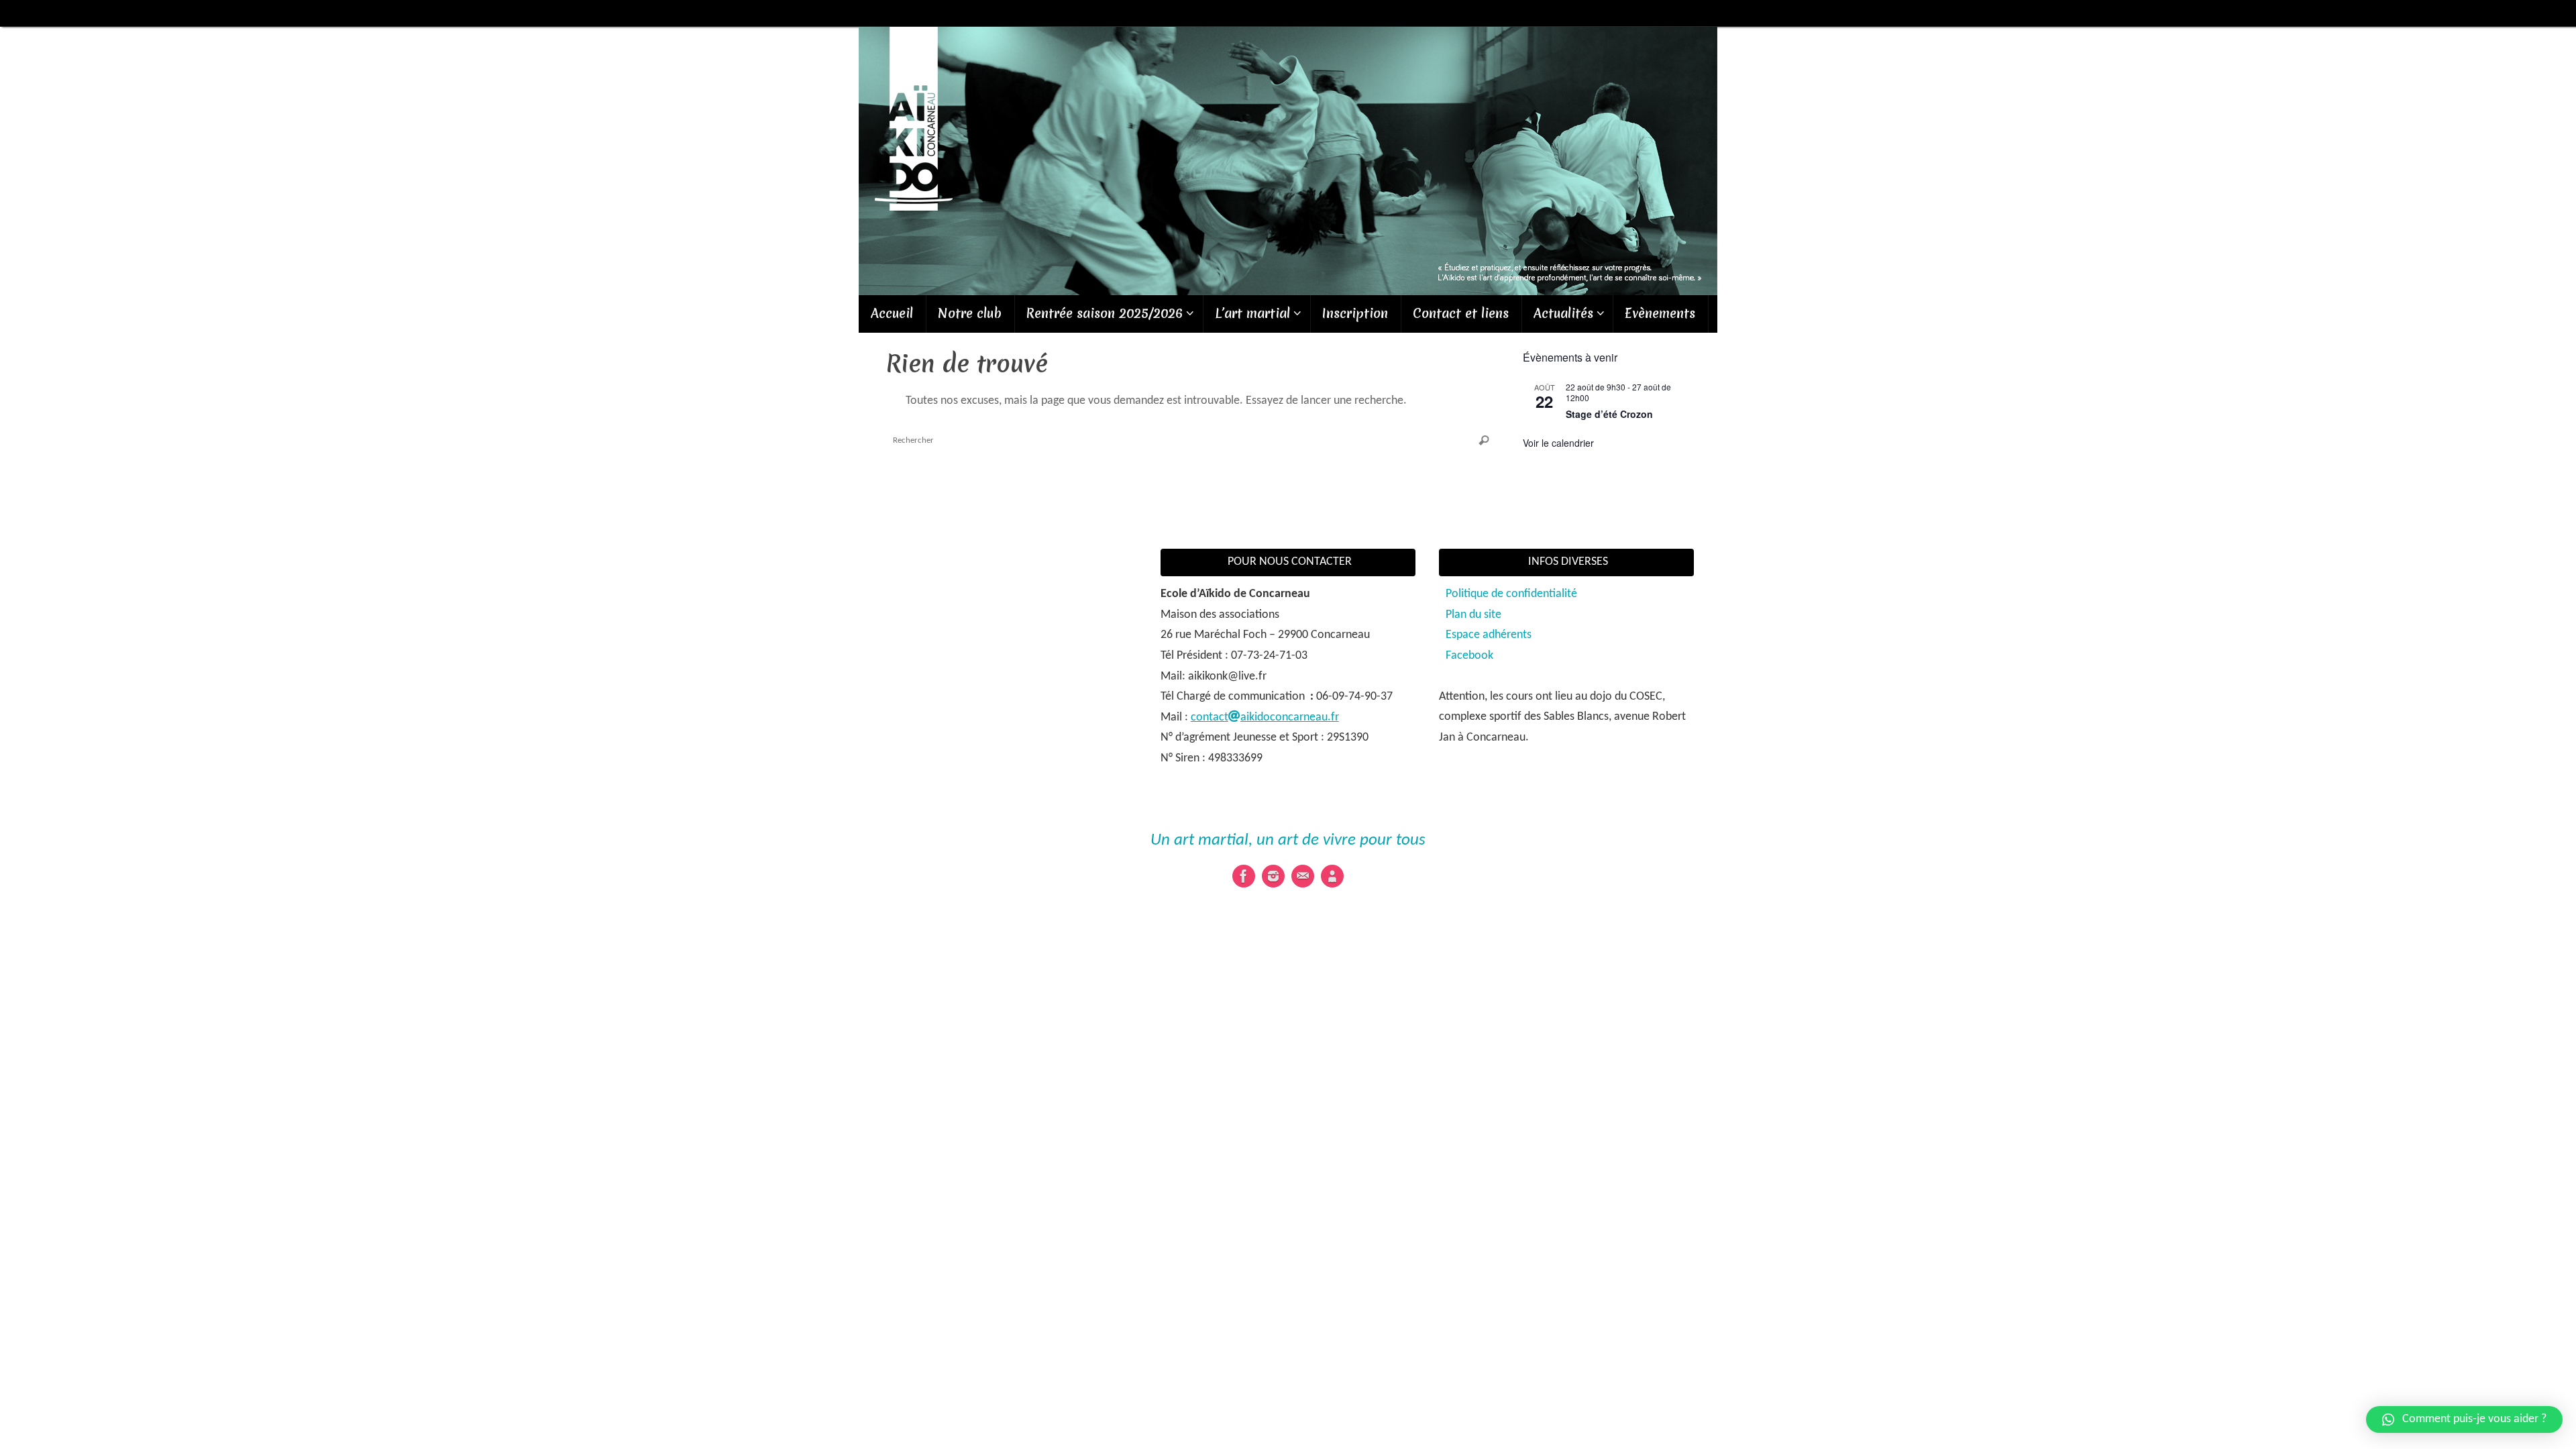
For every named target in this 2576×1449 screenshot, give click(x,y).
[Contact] (1303, 876)
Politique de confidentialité (1511, 594)
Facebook (1469, 656)
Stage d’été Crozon (1609, 414)
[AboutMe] (1332, 876)
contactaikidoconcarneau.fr (1265, 717)
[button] (2464, 1419)
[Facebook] (1244, 876)
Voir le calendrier (1558, 443)
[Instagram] (1273, 876)
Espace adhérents (1489, 635)
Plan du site (1473, 615)
